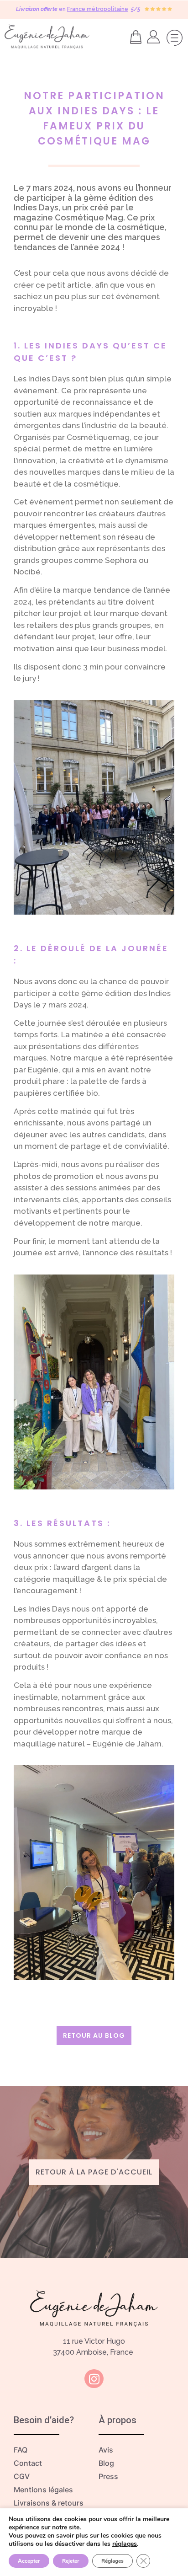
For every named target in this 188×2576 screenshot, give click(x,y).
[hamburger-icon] (173, 39)
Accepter (29, 2561)
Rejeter (71, 2561)
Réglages (112, 2561)
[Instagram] (94, 2379)
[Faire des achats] (138, 37)
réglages (125, 2544)
